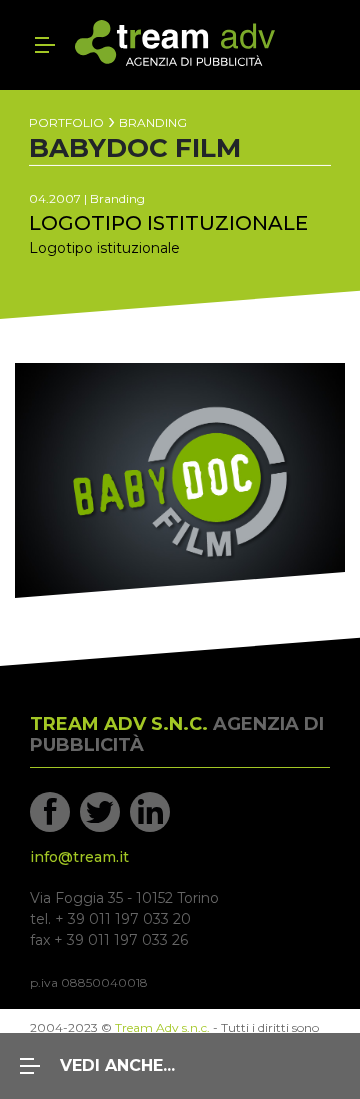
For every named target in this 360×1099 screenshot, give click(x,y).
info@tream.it (79, 857)
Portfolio (66, 123)
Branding (153, 123)
